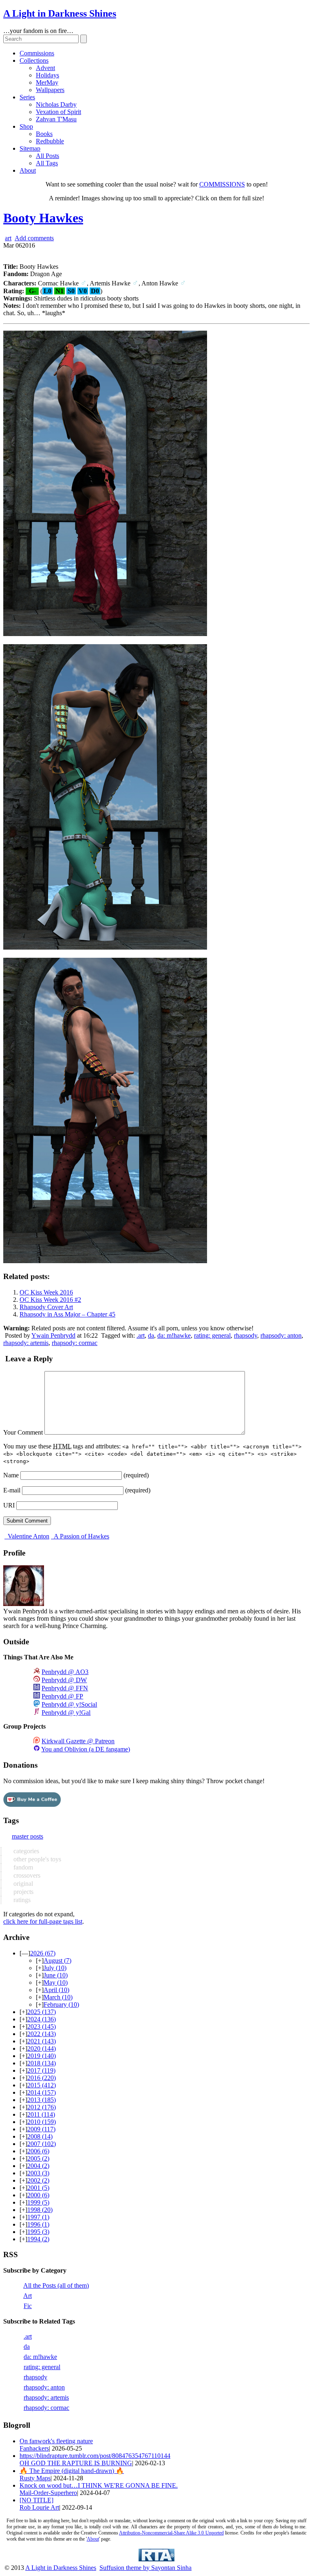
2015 (42, 2085)
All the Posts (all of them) (56, 2285)
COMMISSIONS (222, 184)
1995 (38, 2232)
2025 (42, 2012)
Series (27, 97)
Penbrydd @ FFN (65, 1688)
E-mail (12, 1490)
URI (9, 1505)
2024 (42, 2019)
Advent (45, 68)
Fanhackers (34, 2448)
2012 (42, 2107)
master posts (28, 1836)
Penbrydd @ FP (62, 1696)
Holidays (47, 75)
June (56, 1975)
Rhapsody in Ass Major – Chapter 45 (67, 1314)
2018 (42, 2063)
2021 (42, 2041)
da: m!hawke (174, 1335)
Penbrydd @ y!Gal (66, 1713)
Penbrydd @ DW (64, 1680)
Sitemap (30, 148)
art (8, 238)
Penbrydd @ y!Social (69, 1704)
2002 (38, 2180)
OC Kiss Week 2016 (46, 1292)
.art (141, 1335)
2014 (42, 2092)
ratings (21, 1900)
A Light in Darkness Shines (60, 13)
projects (23, 1892)
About (28, 170)
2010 (42, 2122)
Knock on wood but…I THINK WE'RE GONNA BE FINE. (99, 2485)
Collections (34, 60)
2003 (38, 2173)
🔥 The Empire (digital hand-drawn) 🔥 (72, 2471)
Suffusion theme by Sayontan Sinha (145, 2568)
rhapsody (246, 1335)
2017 (41, 2070)
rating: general (212, 1335)
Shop (26, 126)
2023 (42, 2026)
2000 (38, 2195)
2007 (42, 2144)
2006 (38, 2151)
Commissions (37, 53)
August (57, 1961)
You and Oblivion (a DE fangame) (86, 1749)
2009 (41, 2129)
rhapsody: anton (281, 1335)
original (22, 1884)
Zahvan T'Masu (56, 119)
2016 (42, 2078)
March (58, 1997)
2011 (41, 2114)
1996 (38, 2224)
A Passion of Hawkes (81, 1536)
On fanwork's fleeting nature (56, 2441)
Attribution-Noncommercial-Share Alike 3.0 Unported (171, 2533)
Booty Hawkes (43, 218)
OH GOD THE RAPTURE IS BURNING (76, 2463)
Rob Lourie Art (39, 2507)
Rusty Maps (35, 2478)
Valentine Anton (28, 1536)
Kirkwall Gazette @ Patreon (78, 1741)
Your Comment (23, 1432)
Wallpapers (50, 90)
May (56, 1982)
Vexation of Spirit (58, 112)
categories (25, 1851)
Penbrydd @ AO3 (65, 1672)
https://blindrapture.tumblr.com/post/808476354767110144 (95, 2456)
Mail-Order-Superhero (48, 2493)
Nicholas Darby (56, 104)
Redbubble (50, 141)
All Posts (47, 156)
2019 (42, 2056)
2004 (38, 2166)
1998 (40, 2210)
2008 (40, 2136)
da (151, 1335)
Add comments (34, 238)
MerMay (47, 82)
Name (11, 1475)
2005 (38, 2158)
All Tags (47, 163)
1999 (38, 2202)
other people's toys (36, 1859)
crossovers (26, 1875)
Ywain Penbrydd (53, 1335)
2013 (42, 2100)
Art (28, 2296)
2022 (42, 2034)
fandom (22, 1867)
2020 (42, 2048)
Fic (28, 2306)
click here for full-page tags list (43, 1921)
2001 (38, 2188)
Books (44, 134)
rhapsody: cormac (75, 1343)
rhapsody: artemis (26, 1343)
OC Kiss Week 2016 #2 (50, 1300)
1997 (38, 2217)
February (61, 2004)
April (56, 1990)
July (55, 1968)
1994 (38, 2239)
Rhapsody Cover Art (46, 1307)
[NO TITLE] (36, 2500)
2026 (43, 1953)
